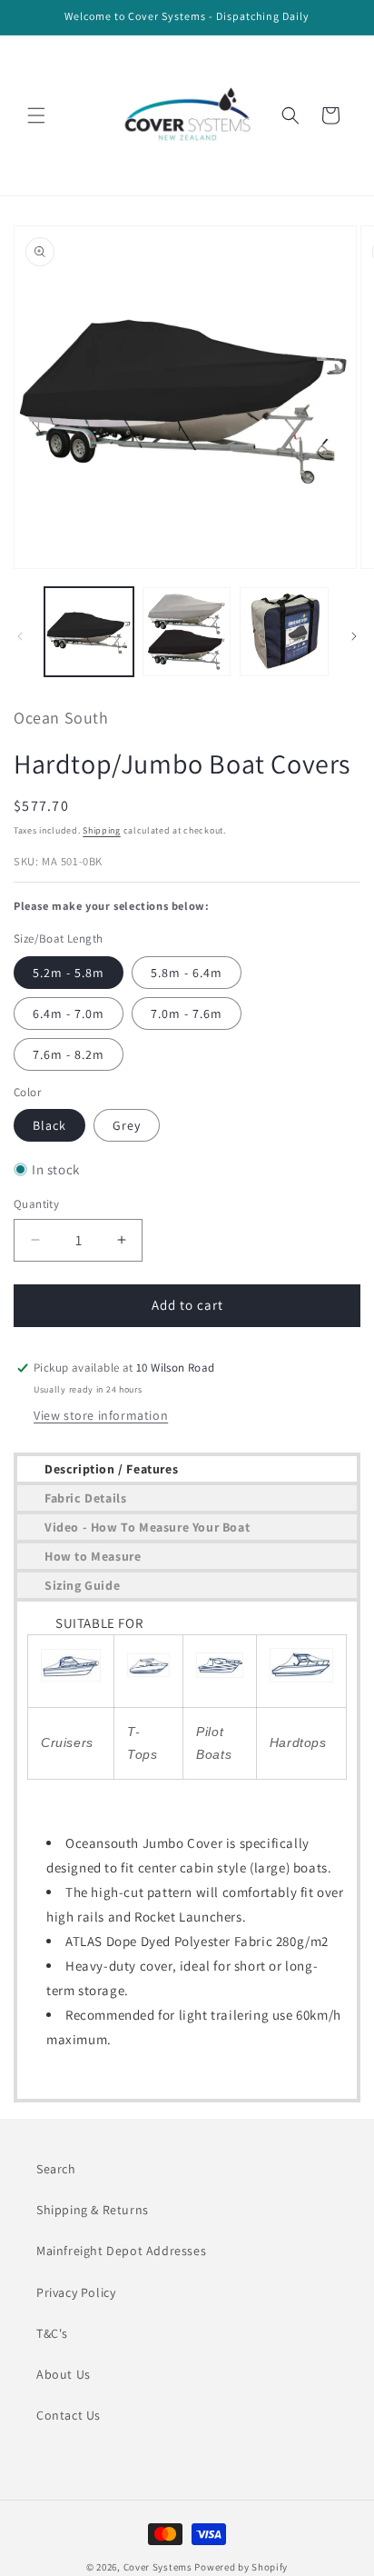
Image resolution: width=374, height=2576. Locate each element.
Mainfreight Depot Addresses (121, 2251)
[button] (36, 115)
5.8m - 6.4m (187, 973)
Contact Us (69, 2415)
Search (56, 2169)
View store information (101, 1415)
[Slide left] (20, 636)
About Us (64, 2374)
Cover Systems (158, 2567)
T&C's (52, 2333)
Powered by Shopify (241, 2567)
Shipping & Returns (93, 2210)
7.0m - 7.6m (187, 1013)
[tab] (187, 1469)
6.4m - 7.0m (69, 1013)
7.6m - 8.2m (69, 1054)
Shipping (102, 830)
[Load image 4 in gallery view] (284, 632)
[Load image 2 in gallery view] (187, 632)
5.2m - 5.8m (69, 973)
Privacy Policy (76, 2292)
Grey (127, 1125)
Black (49, 1125)
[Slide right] (354, 636)
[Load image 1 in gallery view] (89, 632)
